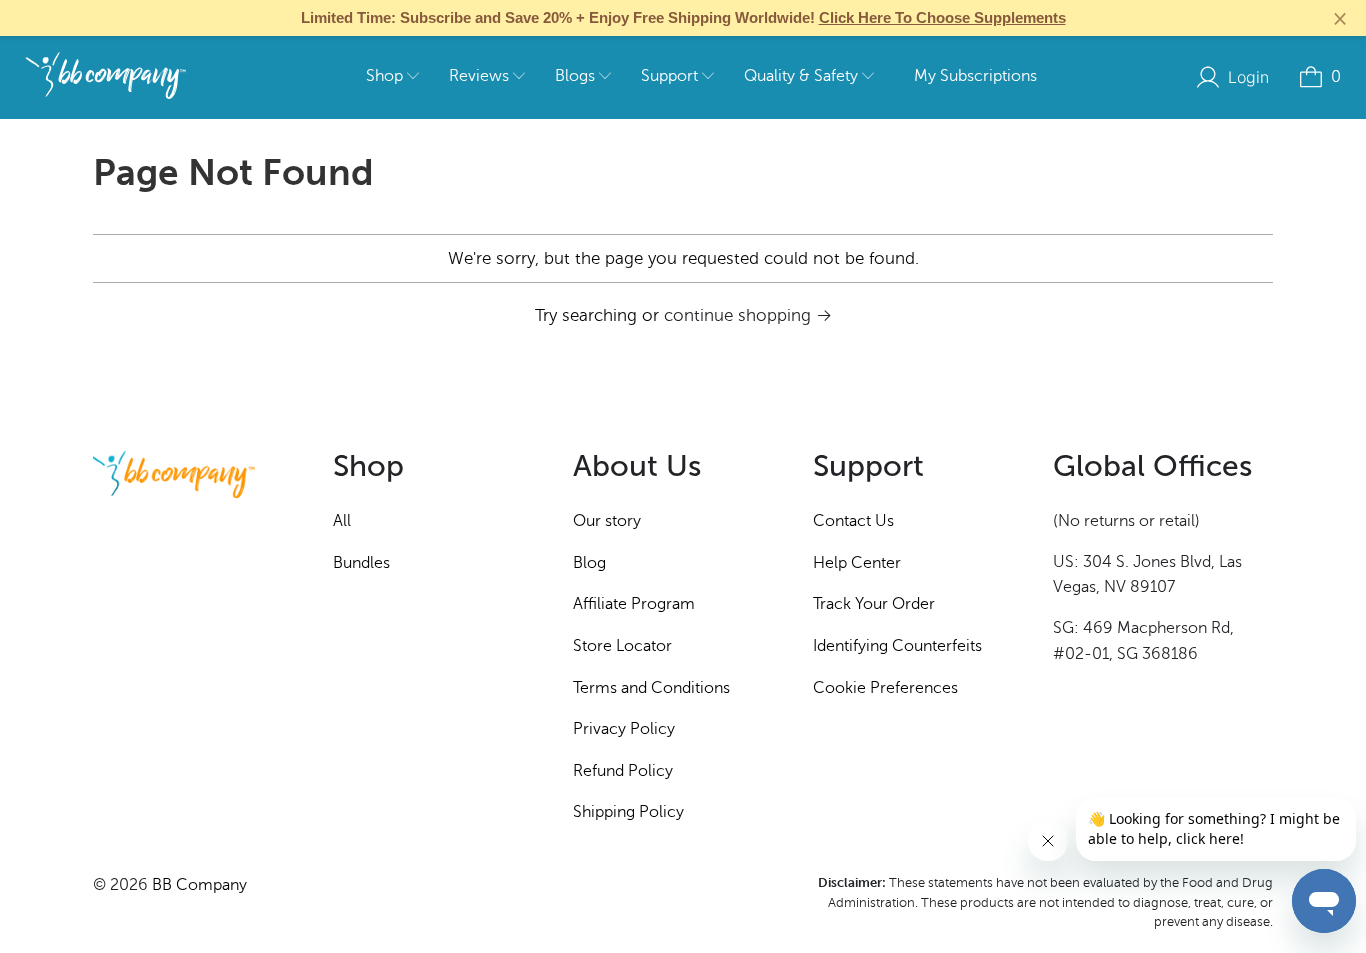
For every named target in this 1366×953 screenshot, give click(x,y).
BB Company (199, 885)
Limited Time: (683, 17)
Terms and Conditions (651, 688)
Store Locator (622, 646)
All (342, 521)
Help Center (857, 563)
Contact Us (853, 521)
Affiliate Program (634, 604)
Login (1248, 77)
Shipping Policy (628, 812)
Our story (607, 521)
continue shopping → (748, 315)
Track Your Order (874, 604)
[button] (392, 77)
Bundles (361, 563)
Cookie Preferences (885, 688)
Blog (589, 563)
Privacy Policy (624, 729)
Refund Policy (623, 771)
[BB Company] (105, 77)
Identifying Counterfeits (897, 646)
